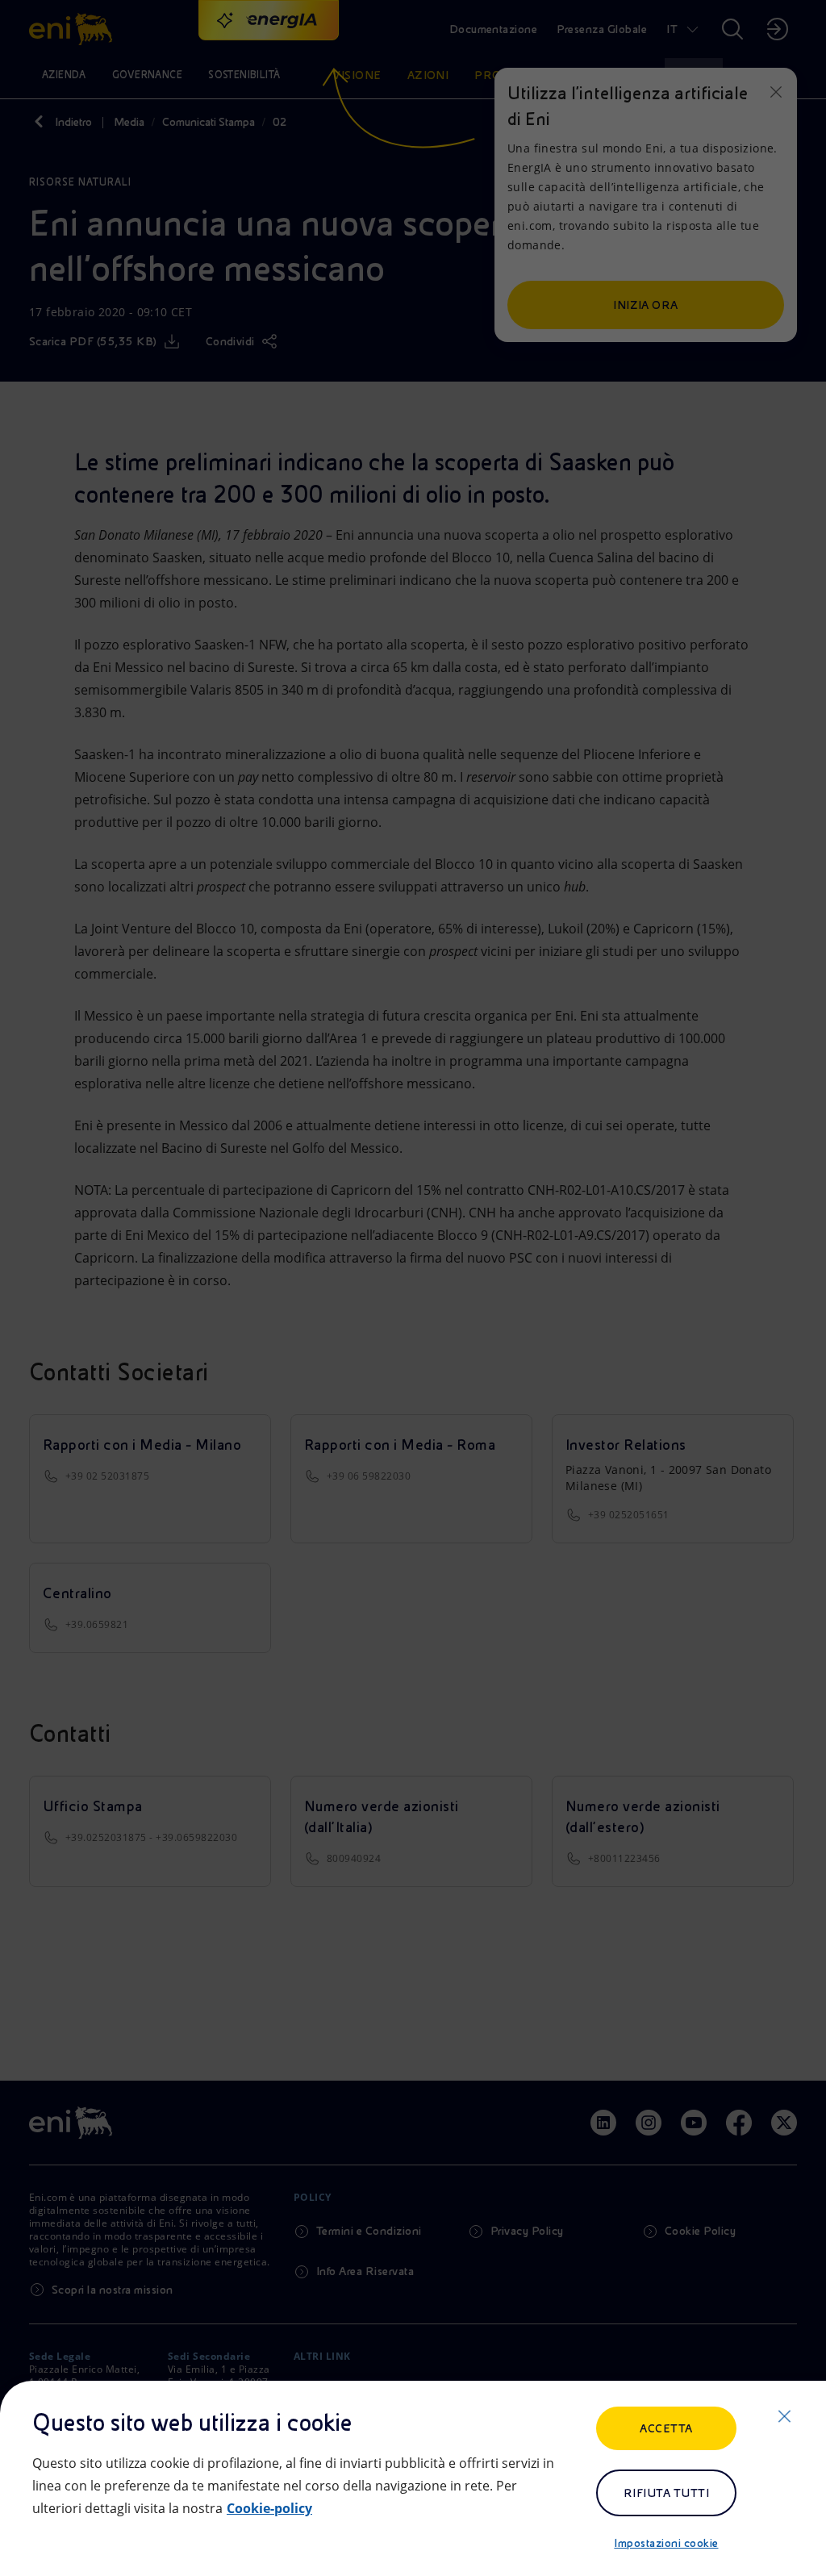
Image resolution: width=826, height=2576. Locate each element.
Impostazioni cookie (666, 2543)
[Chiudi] (784, 2416)
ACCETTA (666, 2428)
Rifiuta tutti (666, 2493)
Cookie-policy (269, 2508)
